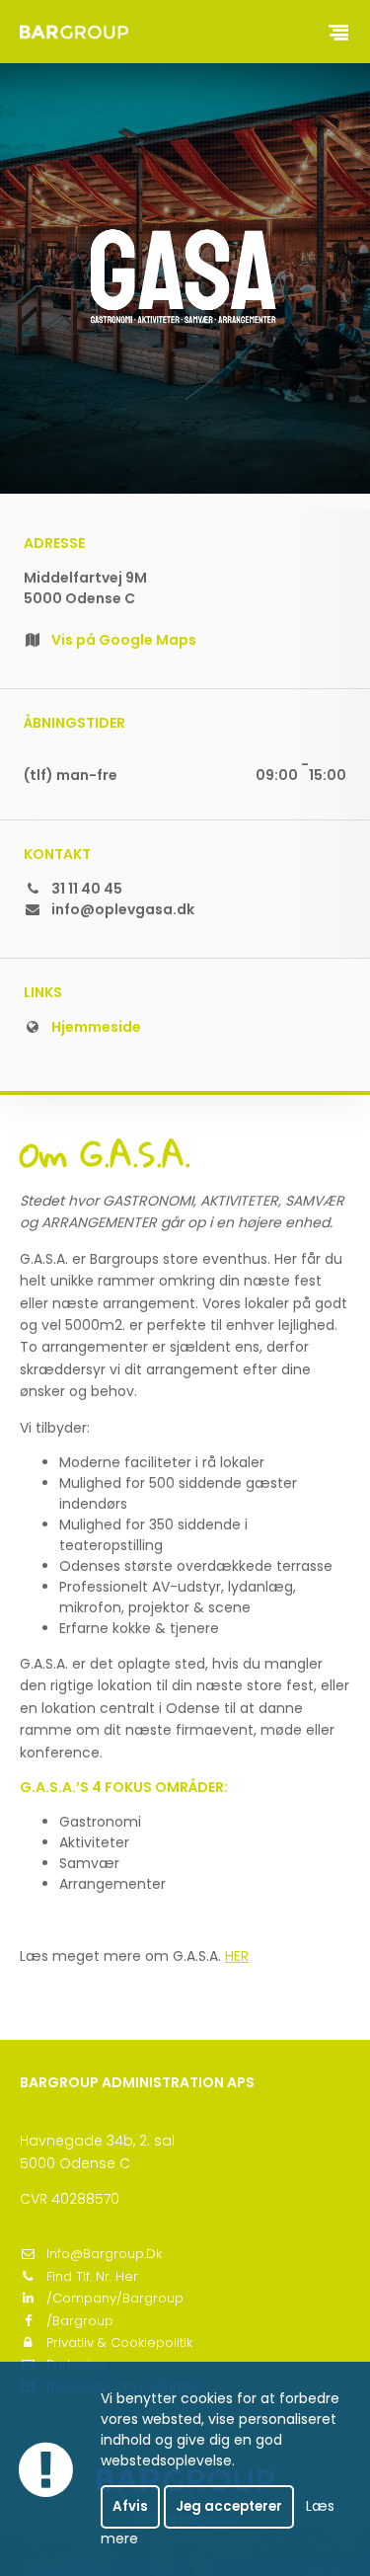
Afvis (130, 2506)
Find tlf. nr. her (92, 2276)
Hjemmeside (96, 1027)
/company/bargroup (115, 2298)
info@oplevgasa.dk (123, 909)
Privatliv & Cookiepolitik (119, 2342)
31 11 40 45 (87, 889)
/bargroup (80, 2321)
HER (237, 1956)
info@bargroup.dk (104, 2254)
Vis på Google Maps (124, 640)
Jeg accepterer (229, 2506)
